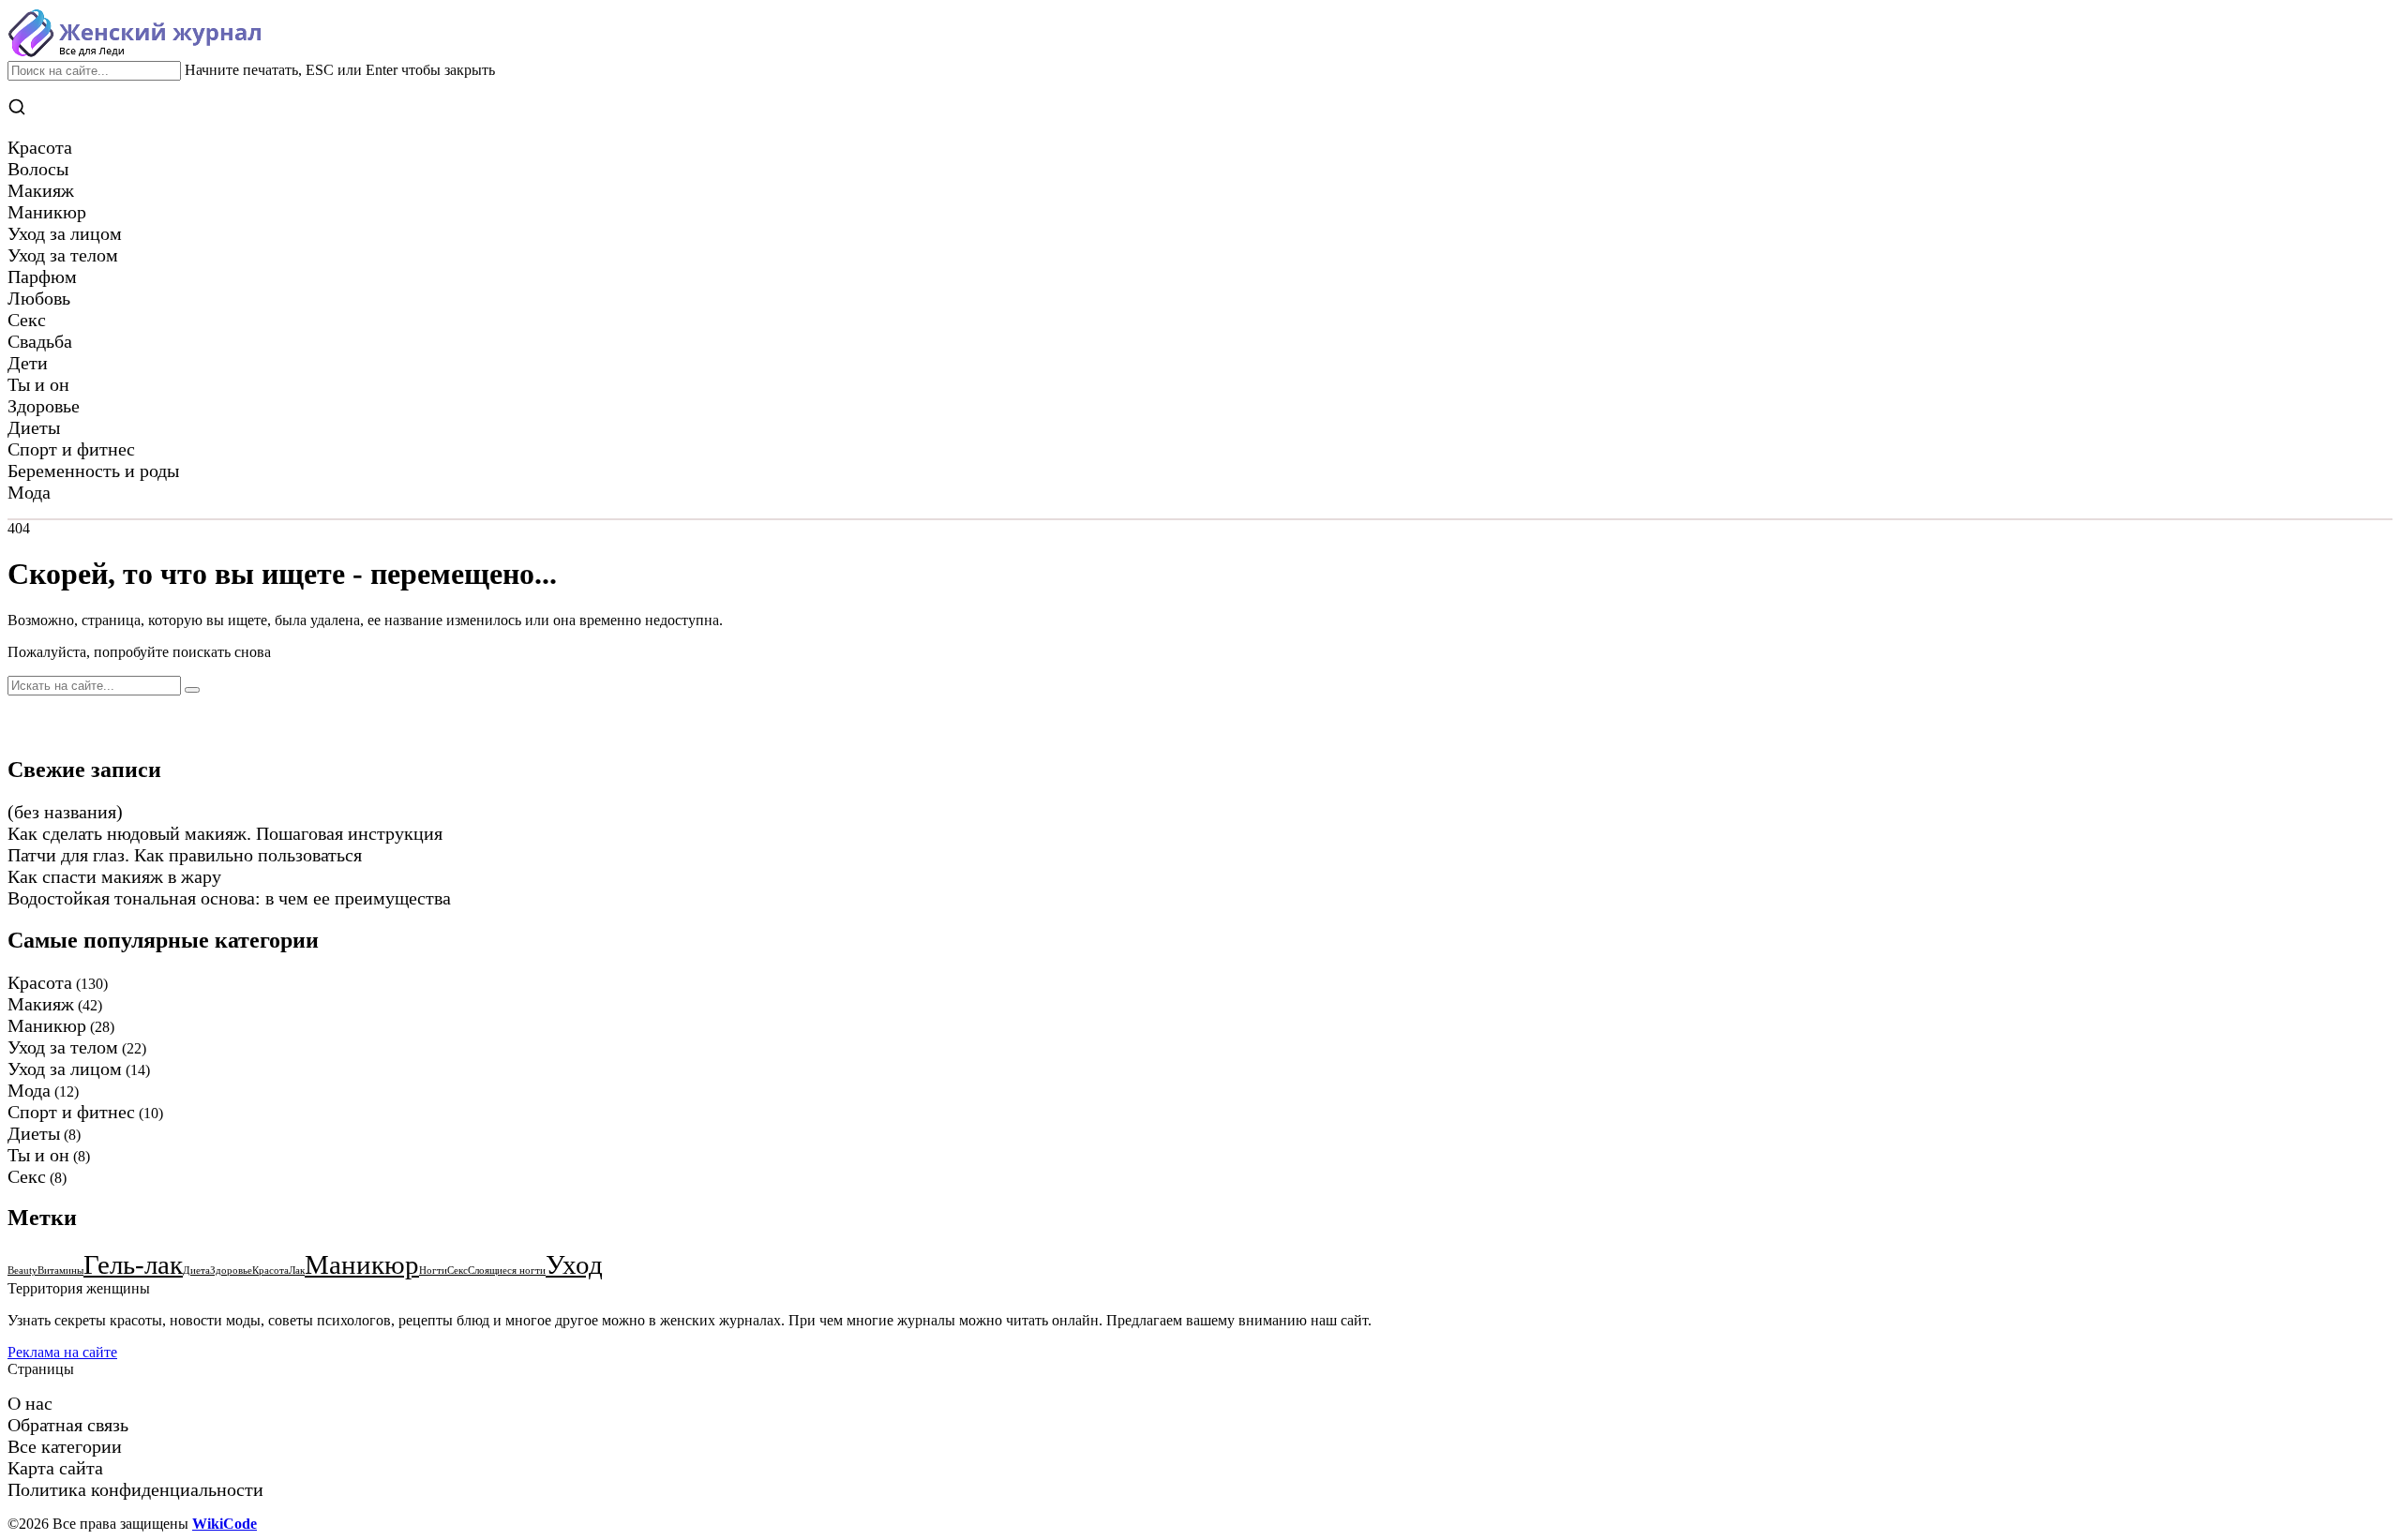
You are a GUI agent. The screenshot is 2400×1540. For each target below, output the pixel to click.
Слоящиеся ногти (507, 1271)
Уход (574, 1264)
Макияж (41, 1004)
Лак (297, 1271)
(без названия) (65, 812)
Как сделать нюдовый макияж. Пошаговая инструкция (225, 833)
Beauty (22, 1271)
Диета (196, 1271)
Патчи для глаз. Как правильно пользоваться (185, 855)
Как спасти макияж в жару (114, 876)
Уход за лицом (65, 1069)
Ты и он (38, 1155)
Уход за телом (63, 1047)
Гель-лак (133, 1264)
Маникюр (47, 1025)
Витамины (60, 1271)
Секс (27, 1176)
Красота (40, 982)
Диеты (34, 1133)
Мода (29, 1090)
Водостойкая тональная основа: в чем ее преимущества (229, 898)
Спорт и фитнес (71, 1112)
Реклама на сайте (62, 1352)
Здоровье (231, 1271)
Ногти (433, 1271)
